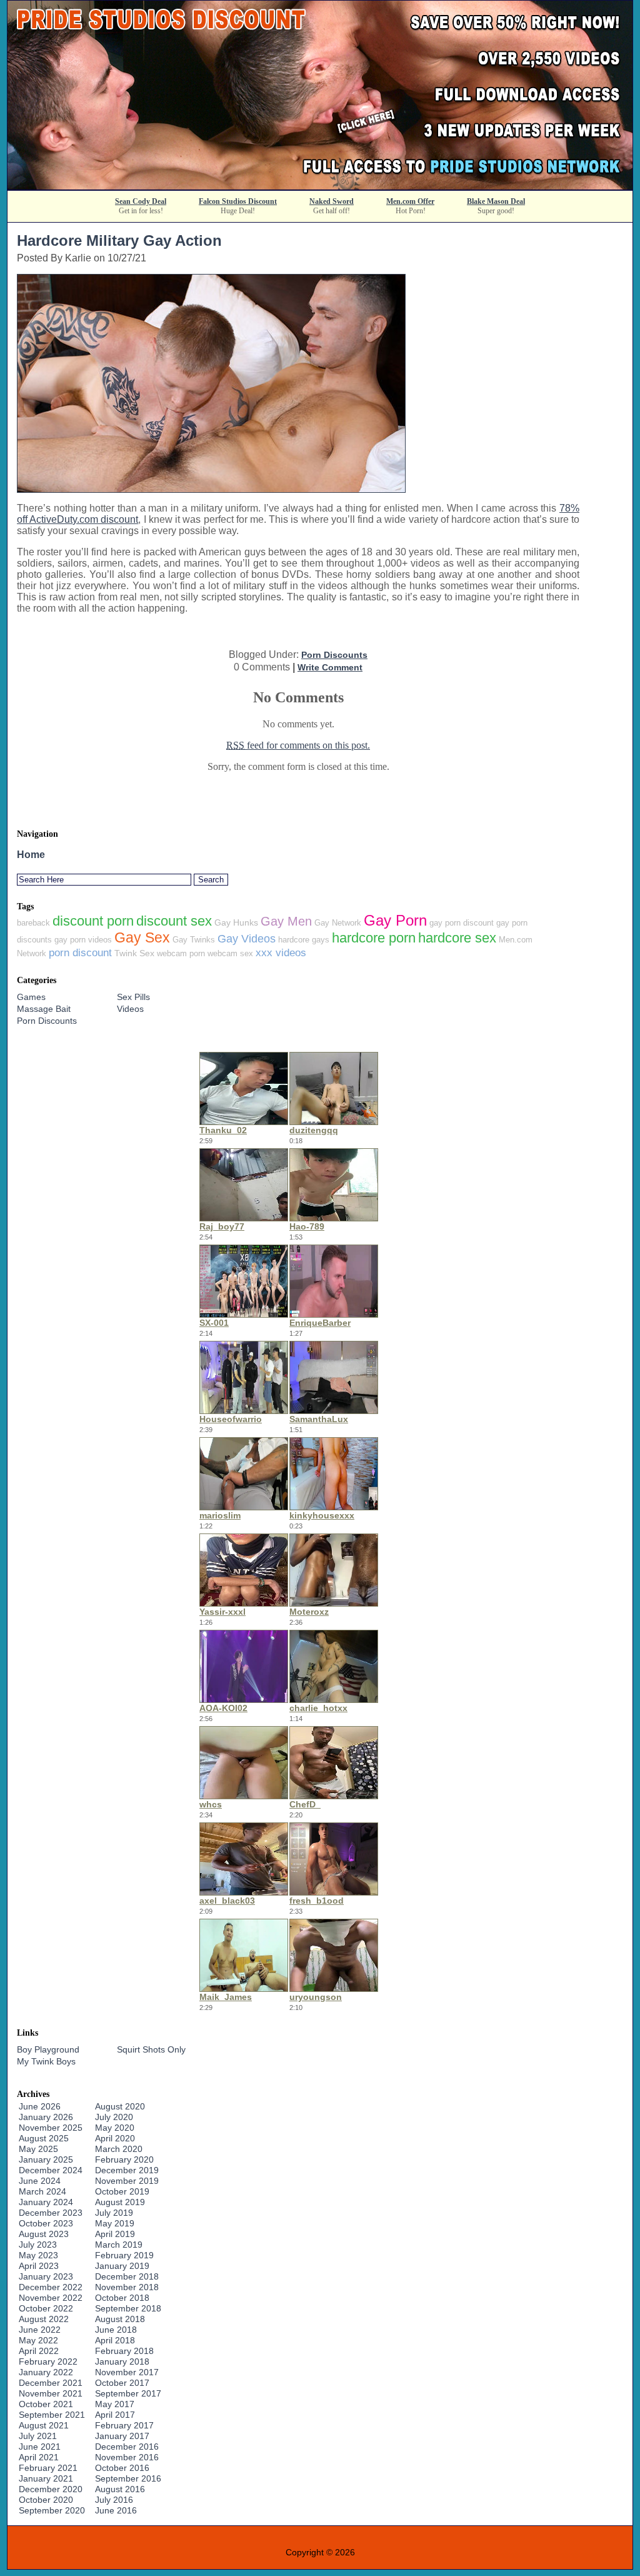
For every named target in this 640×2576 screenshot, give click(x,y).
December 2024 (51, 2170)
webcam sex (230, 953)
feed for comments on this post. (298, 745)
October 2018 (122, 2298)
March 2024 (42, 2191)
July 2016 (114, 2500)
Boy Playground (48, 2049)
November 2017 (127, 2372)
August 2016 (120, 2489)
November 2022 (51, 2298)
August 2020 (120, 2106)
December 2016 (127, 2447)
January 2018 (122, 2361)
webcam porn (181, 953)
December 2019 (127, 2170)
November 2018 (127, 2287)
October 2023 (46, 2223)
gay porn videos (83, 940)
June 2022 (40, 2330)
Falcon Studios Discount (238, 201)
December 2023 (51, 2213)
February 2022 (48, 2361)
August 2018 (120, 2319)
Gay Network (338, 923)
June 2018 (116, 2330)
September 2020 (52, 2510)
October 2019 (122, 2191)
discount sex (174, 921)
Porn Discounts (334, 655)
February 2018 (124, 2351)
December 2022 (51, 2287)
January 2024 (46, 2202)
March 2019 (119, 2245)
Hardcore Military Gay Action (119, 240)
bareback (33, 923)
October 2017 (122, 2383)
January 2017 (122, 2436)
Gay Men (286, 921)
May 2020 (115, 2128)
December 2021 (51, 2383)
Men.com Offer (410, 201)
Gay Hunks (236, 922)
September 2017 (128, 2393)
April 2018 (115, 2340)
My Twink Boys (46, 2061)
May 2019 (115, 2223)
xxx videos (281, 952)
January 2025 (46, 2159)
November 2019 (127, 2181)
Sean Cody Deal (141, 201)
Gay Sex (142, 937)
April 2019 (115, 2234)
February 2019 (124, 2255)
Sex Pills (133, 997)
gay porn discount (462, 923)
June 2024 (40, 2181)
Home (31, 855)
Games (31, 997)
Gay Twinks (194, 940)
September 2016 (128, 2478)
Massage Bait (44, 1009)
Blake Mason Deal (496, 201)
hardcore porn (374, 938)
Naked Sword (332, 201)
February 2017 (124, 2425)
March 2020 (119, 2149)
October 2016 (122, 2468)
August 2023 (44, 2234)
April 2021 (39, 2457)
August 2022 (44, 2319)
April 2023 (39, 2266)
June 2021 (40, 2447)
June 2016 (116, 2510)
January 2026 (46, 2117)
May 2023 (38, 2255)
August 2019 (120, 2202)
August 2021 (44, 2425)
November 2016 (127, 2457)
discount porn (93, 921)
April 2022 (39, 2351)
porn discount (80, 952)
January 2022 (46, 2372)
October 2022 (46, 2308)
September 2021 (52, 2415)
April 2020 (115, 2138)
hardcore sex (457, 938)
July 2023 (38, 2245)
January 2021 (46, 2478)
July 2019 (114, 2213)
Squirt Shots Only (151, 2049)
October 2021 (46, 2404)
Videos (130, 1009)
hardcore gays (304, 940)
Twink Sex (134, 953)
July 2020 (114, 2117)
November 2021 (51, 2393)
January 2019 (122, 2266)
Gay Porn (395, 920)
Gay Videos (247, 939)
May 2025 (38, 2149)
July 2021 (38, 2436)
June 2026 (40, 2106)
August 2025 (44, 2138)
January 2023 (46, 2276)
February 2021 (48, 2468)
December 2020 (51, 2489)
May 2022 (38, 2340)
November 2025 (51, 2128)
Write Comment (330, 667)
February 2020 (124, 2159)
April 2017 (115, 2415)
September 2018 (128, 2308)
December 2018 (127, 2276)
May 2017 (115, 2404)
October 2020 (46, 2500)
